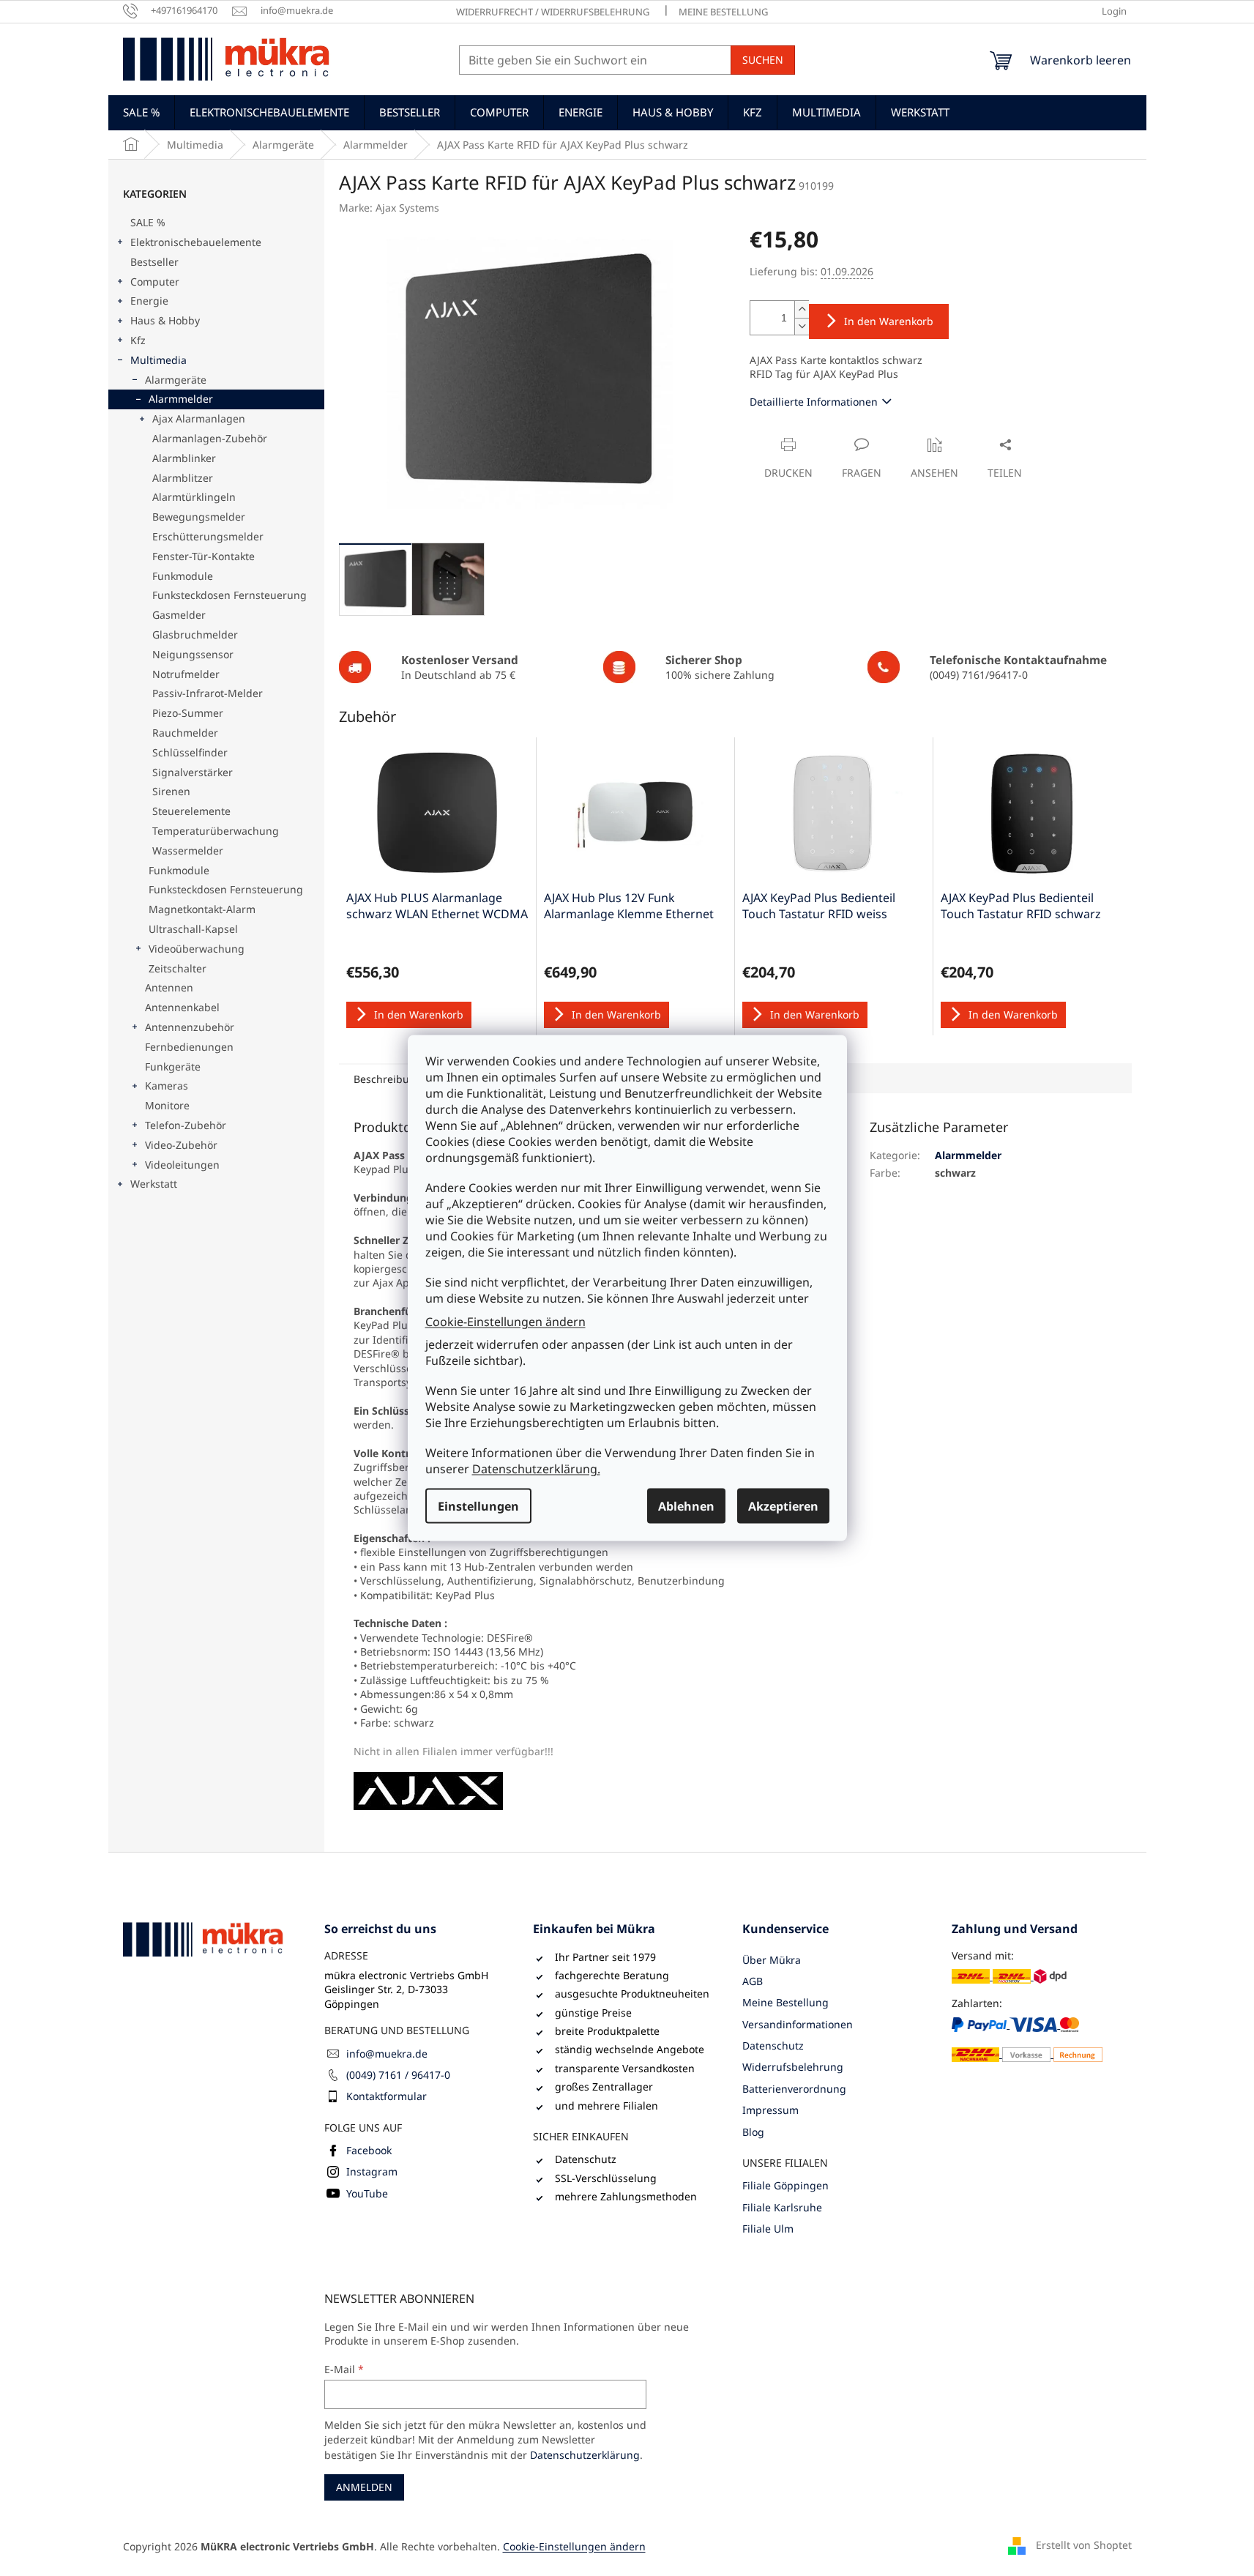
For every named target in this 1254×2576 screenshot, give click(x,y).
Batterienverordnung (794, 2089)
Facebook (369, 2150)
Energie (149, 301)
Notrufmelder (186, 674)
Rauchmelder (185, 733)
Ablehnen (686, 1506)
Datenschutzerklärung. (536, 1469)
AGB (753, 1981)
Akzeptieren (783, 1506)
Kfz (138, 340)
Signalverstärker (193, 772)
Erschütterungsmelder (208, 536)
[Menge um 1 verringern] (802, 326)
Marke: (389, 208)
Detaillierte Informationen (814, 402)
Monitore (167, 1105)
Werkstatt (154, 1184)
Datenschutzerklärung (585, 2455)
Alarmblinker (184, 458)
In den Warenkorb (889, 321)
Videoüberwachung (197, 949)
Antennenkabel (182, 1007)
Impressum (770, 2110)
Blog (753, 2132)
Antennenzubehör (190, 1027)
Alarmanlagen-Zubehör (210, 438)
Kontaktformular (387, 2096)
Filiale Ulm (768, 2229)
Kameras (167, 1086)
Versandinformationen (798, 2024)
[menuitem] (141, 112)
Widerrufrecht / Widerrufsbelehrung (553, 12)
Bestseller (154, 262)
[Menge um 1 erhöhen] (802, 309)
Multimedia (158, 360)
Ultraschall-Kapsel (193, 929)
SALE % (148, 222)
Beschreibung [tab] (388, 1079)
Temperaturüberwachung (216, 831)
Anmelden (364, 2487)
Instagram (372, 2171)
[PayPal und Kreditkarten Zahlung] (1027, 2039)
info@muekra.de (387, 2054)
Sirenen (171, 791)
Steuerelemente (191, 811)
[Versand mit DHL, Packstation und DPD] (1009, 1976)
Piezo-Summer (188, 713)
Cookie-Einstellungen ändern (505, 1321)
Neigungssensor (193, 654)
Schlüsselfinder (190, 752)
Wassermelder (188, 850)
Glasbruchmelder (195, 634)
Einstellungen (478, 1506)
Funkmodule (183, 576)
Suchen (763, 60)
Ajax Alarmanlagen (199, 418)
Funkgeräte (173, 1066)
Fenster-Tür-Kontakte (204, 556)
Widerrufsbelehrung (793, 2067)
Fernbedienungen (189, 1047)
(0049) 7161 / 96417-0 (398, 2075)
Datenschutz (773, 2045)
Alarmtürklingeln (194, 497)
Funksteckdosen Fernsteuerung (229, 595)
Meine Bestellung (723, 12)
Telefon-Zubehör (186, 1125)
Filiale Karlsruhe (782, 2207)
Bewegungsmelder (199, 517)
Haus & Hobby (165, 320)
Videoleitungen (182, 1165)
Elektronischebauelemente (196, 242)
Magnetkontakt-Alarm (202, 909)
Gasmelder (179, 615)
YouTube (367, 2193)
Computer (155, 282)
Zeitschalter (178, 968)
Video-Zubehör (181, 1145)
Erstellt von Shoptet (1084, 2545)
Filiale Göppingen (785, 2185)
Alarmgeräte (176, 380)
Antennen (169, 987)
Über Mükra (772, 1960)
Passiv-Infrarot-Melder (208, 693)
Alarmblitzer (183, 478)
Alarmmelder (181, 399)
